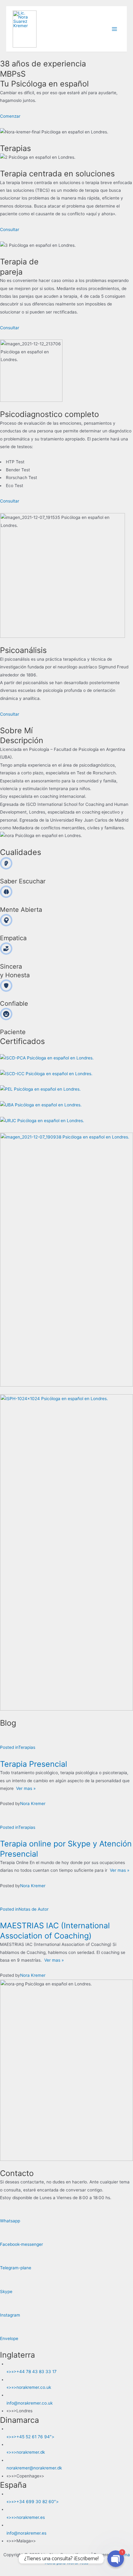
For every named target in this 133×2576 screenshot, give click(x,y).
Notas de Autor (34, 1909)
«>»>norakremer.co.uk (29, 2387)
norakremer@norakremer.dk (34, 2468)
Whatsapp (10, 2221)
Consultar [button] (10, 229)
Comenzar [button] (10, 116)
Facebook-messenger (21, 2244)
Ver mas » (25, 1788)
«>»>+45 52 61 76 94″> (30, 2437)
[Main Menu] (115, 29)
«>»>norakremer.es (26, 2517)
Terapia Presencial (34, 1764)
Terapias (27, 1747)
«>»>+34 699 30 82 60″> (33, 2502)
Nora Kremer (33, 1804)
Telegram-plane (16, 2268)
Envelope (9, 2338)
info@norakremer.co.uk (30, 2403)
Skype (6, 2292)
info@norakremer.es (26, 2533)
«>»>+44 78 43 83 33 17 (32, 2372)
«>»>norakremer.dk (26, 2452)
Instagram (10, 2315)
